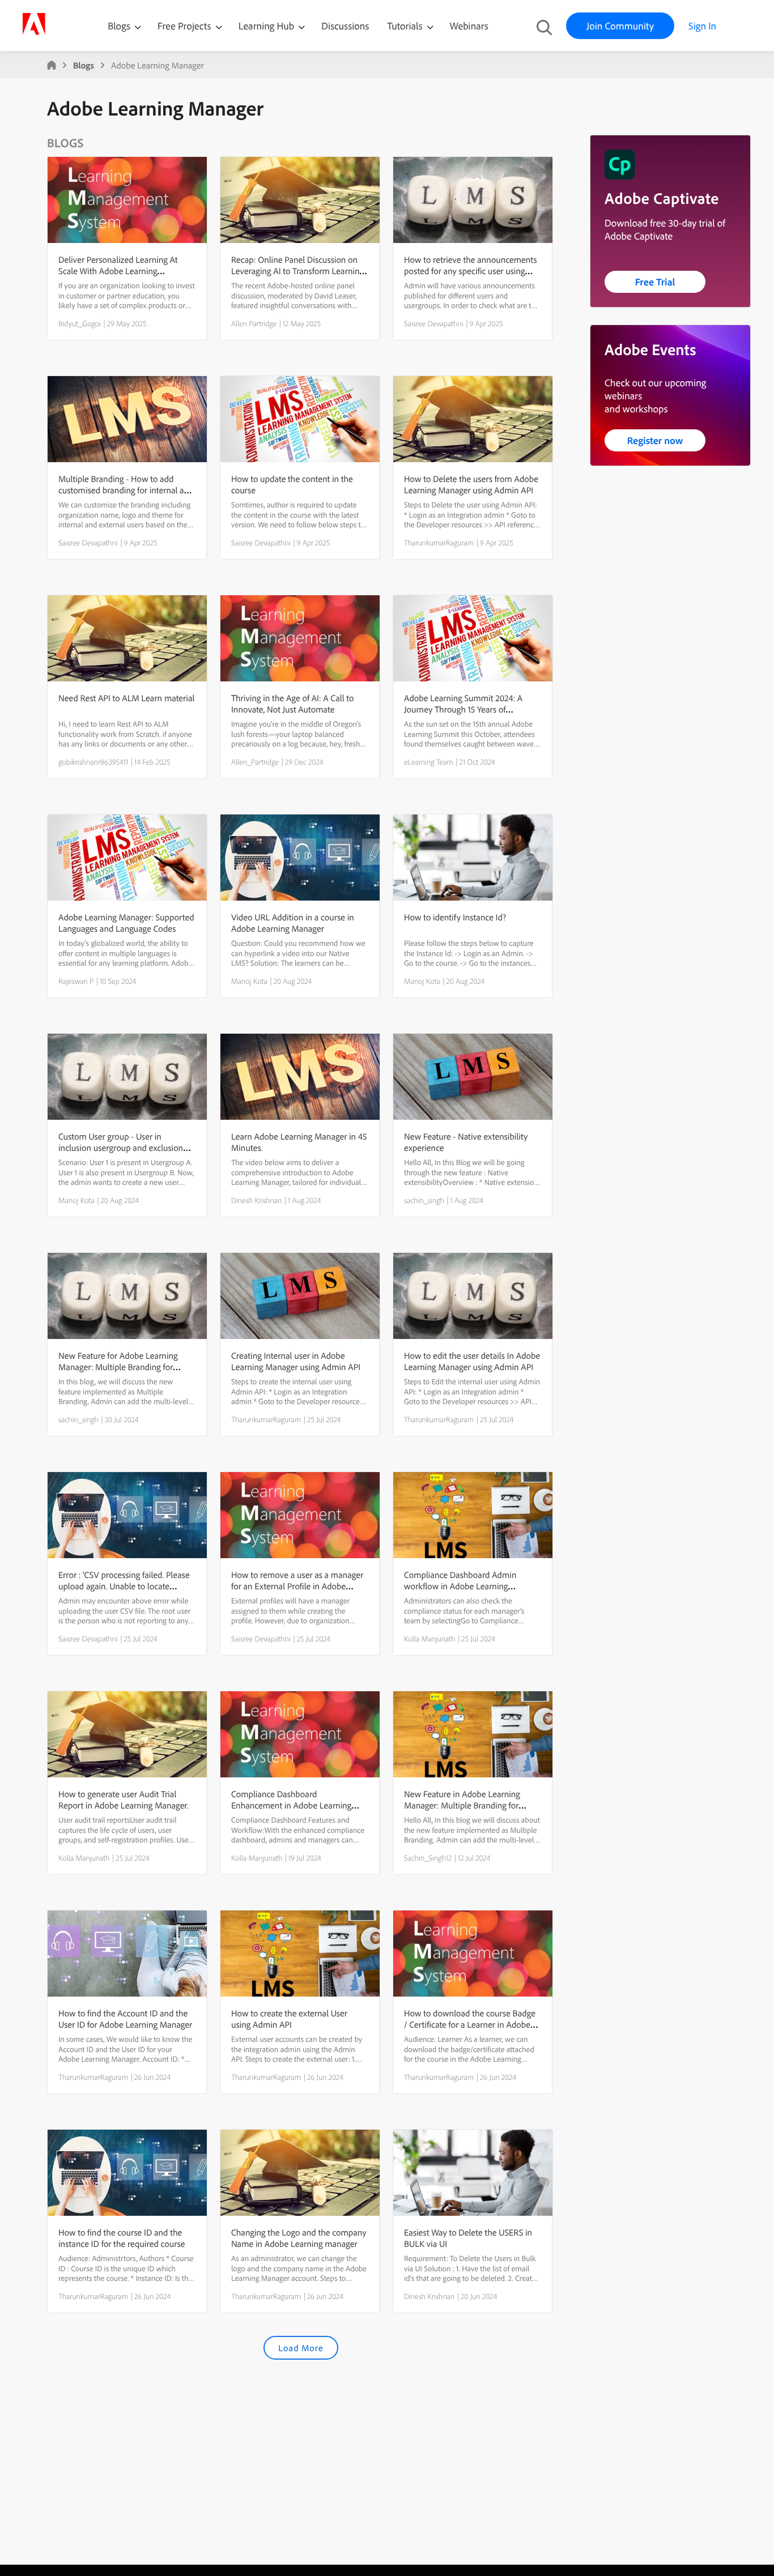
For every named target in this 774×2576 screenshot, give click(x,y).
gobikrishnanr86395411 (93, 762)
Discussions (345, 26)
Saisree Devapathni (434, 323)
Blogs (119, 26)
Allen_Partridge (255, 762)
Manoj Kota (249, 981)
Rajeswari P (76, 981)
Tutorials (406, 26)
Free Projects (186, 26)
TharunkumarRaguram (439, 543)
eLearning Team (429, 762)
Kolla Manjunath (429, 1639)
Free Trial (655, 282)
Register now (655, 440)
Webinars (469, 26)
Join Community (620, 26)
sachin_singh (424, 1200)
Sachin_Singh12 (428, 1858)
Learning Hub (268, 26)
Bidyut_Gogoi (80, 323)
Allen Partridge (254, 323)
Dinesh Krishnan (256, 1200)
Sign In (702, 26)
